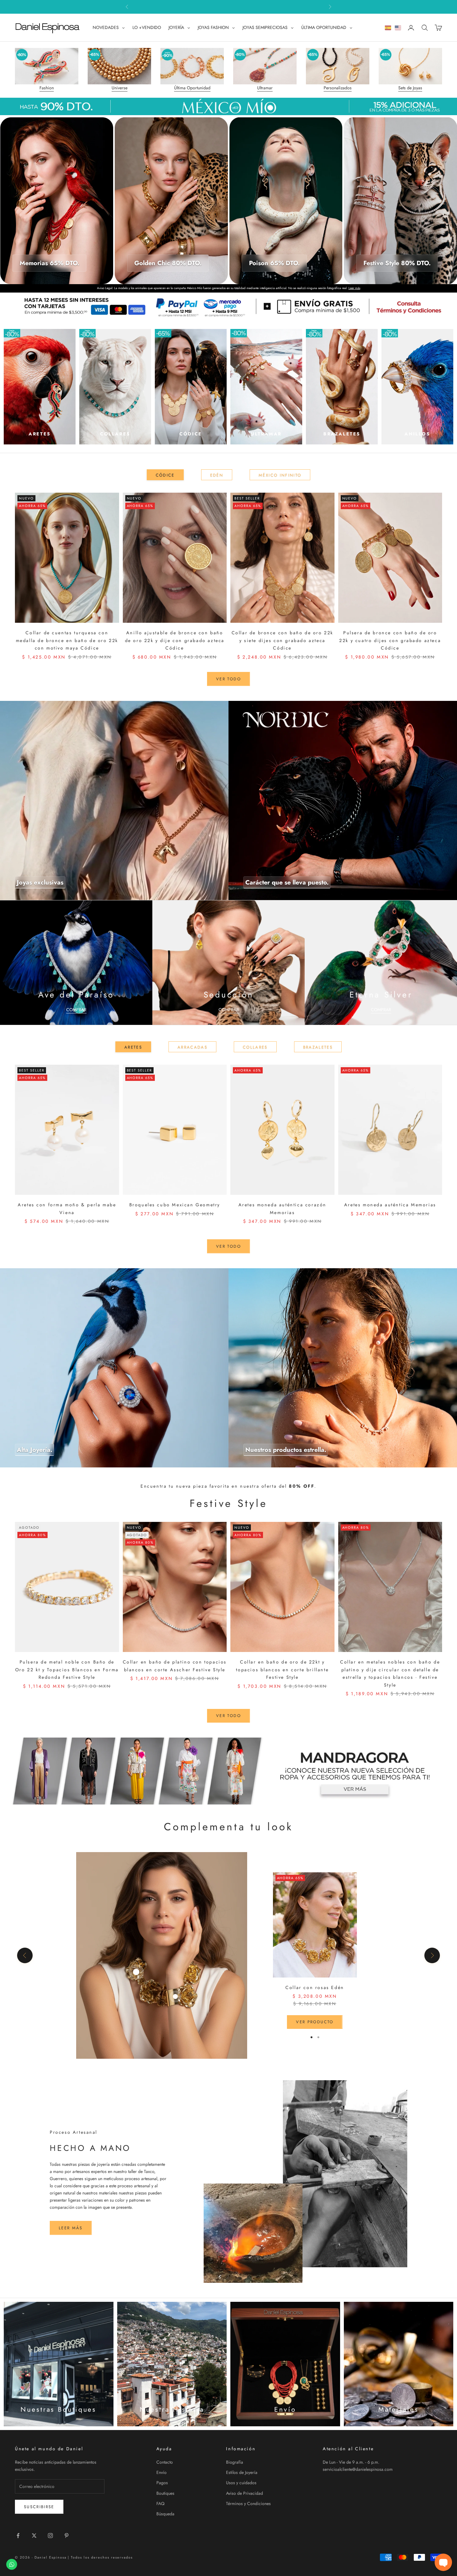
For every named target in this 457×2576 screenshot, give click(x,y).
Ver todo (228, 679)
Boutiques (165, 2493)
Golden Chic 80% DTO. (168, 263)
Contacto (165, 2462)
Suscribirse (39, 2507)
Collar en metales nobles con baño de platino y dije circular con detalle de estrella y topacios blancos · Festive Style (390, 1673)
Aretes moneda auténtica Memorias (390, 1205)
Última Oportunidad (192, 88)
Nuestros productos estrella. (286, 1450)
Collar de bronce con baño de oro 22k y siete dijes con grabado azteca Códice (282, 640)
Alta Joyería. (35, 1450)
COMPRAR (76, 1010)
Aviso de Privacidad (245, 2493)
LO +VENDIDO (147, 27)
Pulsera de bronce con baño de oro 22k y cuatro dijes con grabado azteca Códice (390, 640)
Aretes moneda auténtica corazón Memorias (282, 1208)
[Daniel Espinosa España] (388, 28)
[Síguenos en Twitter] (34, 2536)
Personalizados (338, 88)
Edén (217, 475)
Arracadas (192, 1047)
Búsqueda (165, 2514)
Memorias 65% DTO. (49, 263)
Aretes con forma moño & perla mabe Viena (67, 1208)
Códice (165, 475)
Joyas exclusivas (40, 882)
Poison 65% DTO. (274, 263)
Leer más (354, 288)
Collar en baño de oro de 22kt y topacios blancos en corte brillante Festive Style (282, 1670)
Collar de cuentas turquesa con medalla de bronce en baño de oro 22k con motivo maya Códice (67, 640)
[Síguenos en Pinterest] (67, 2536)
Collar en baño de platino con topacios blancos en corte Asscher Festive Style (175, 1666)
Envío (162, 2472)
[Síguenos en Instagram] (50, 2536)
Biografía (235, 2462)
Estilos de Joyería (242, 2472)
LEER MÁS (71, 2228)
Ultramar (265, 88)
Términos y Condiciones (248, 2503)
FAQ (160, 2503)
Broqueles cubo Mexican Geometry (175, 1205)
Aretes (133, 1047)
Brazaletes (318, 1047)
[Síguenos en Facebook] (18, 2536)
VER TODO (228, 1246)
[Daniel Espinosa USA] (398, 28)
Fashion (47, 88)
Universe (120, 88)
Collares (255, 1047)
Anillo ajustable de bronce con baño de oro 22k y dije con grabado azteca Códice (175, 640)
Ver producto (315, 2022)
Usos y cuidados (241, 2483)
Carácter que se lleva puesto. (287, 882)
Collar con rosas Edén (315, 1987)
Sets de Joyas (410, 88)
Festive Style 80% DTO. (397, 263)
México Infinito (280, 475)
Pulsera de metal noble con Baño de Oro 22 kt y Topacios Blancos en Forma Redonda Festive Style (67, 1670)
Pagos (162, 2483)
